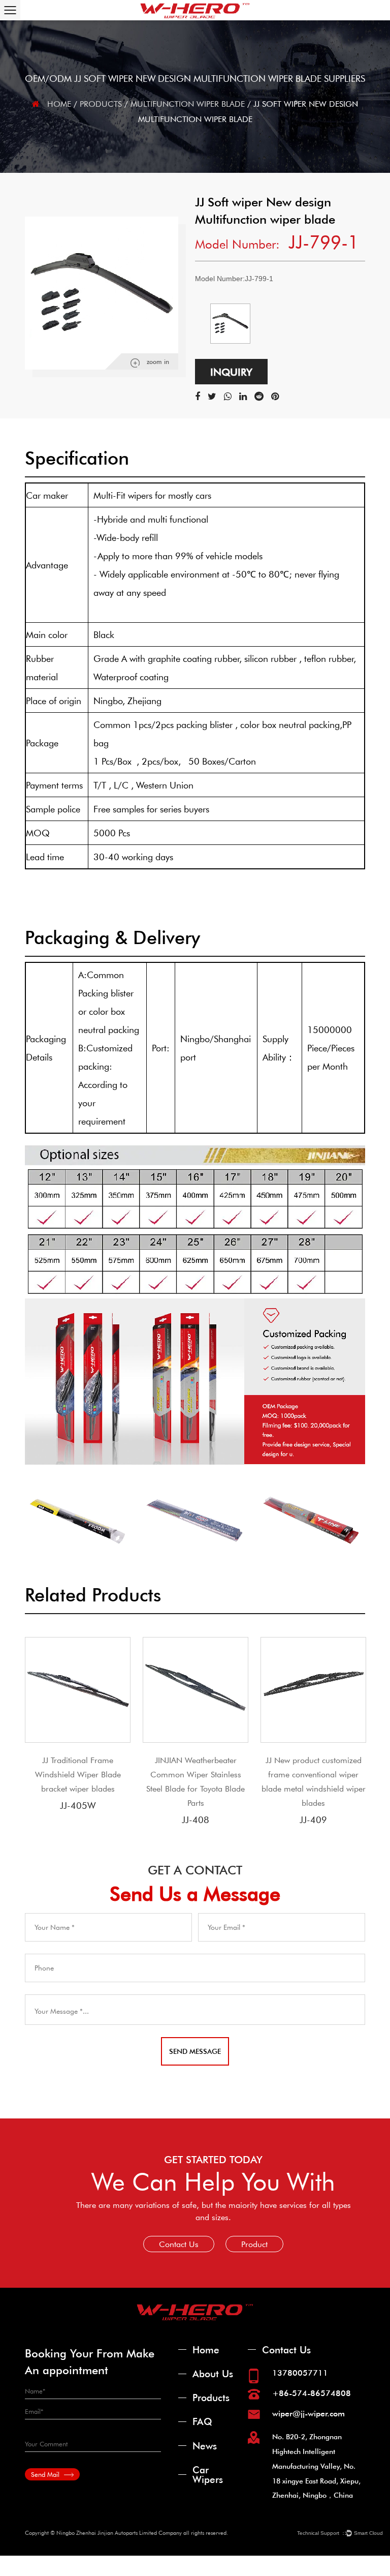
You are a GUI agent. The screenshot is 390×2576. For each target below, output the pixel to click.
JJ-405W (78, 1805)
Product (254, 2244)
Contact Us (179, 2244)
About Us (213, 2373)
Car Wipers (208, 2474)
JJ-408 (196, 1820)
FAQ (202, 2421)
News (205, 2446)
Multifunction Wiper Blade (188, 103)
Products (101, 103)
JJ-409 (313, 1820)
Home (59, 103)
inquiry (231, 372)
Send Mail (46, 2474)
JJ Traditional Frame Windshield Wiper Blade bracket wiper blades (78, 1774)
